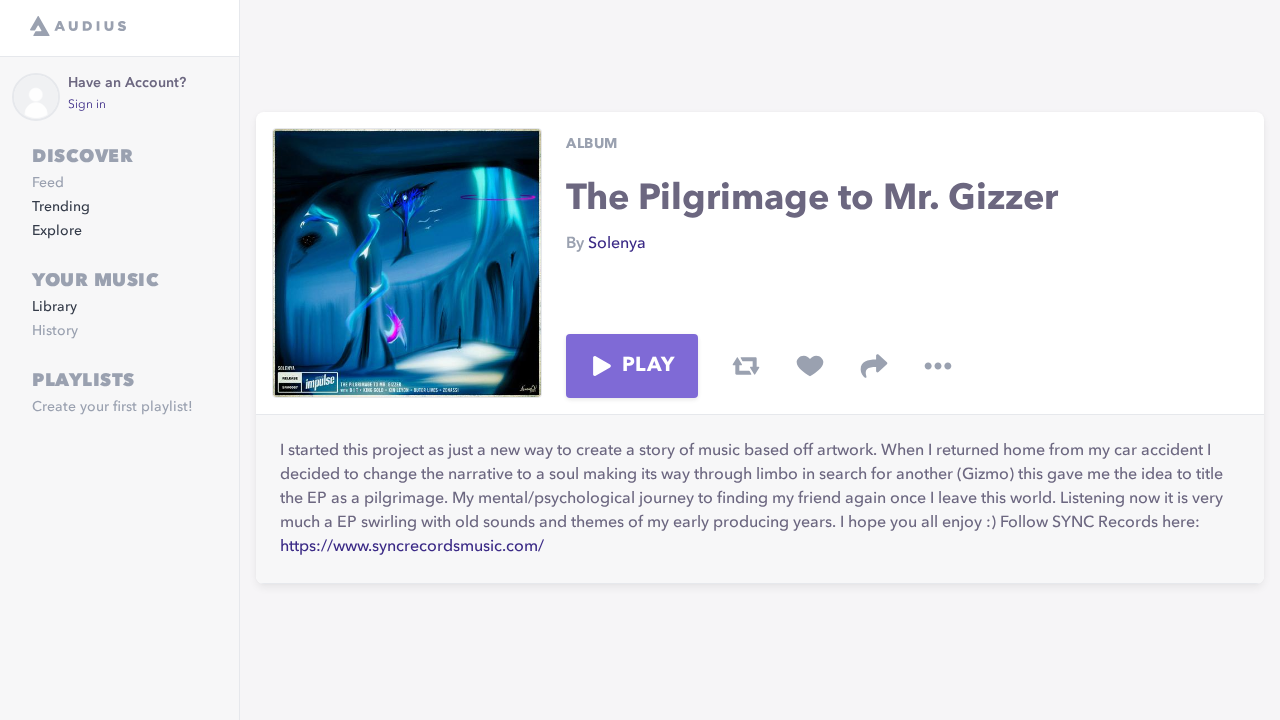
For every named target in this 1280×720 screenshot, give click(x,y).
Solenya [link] (617, 244)
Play (648, 366)
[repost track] (746, 366)
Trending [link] (61, 207)
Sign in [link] (87, 105)
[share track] (874, 366)
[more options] (938, 366)
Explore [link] (57, 231)
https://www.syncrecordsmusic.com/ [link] (412, 547)
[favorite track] (810, 366)
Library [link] (54, 307)
